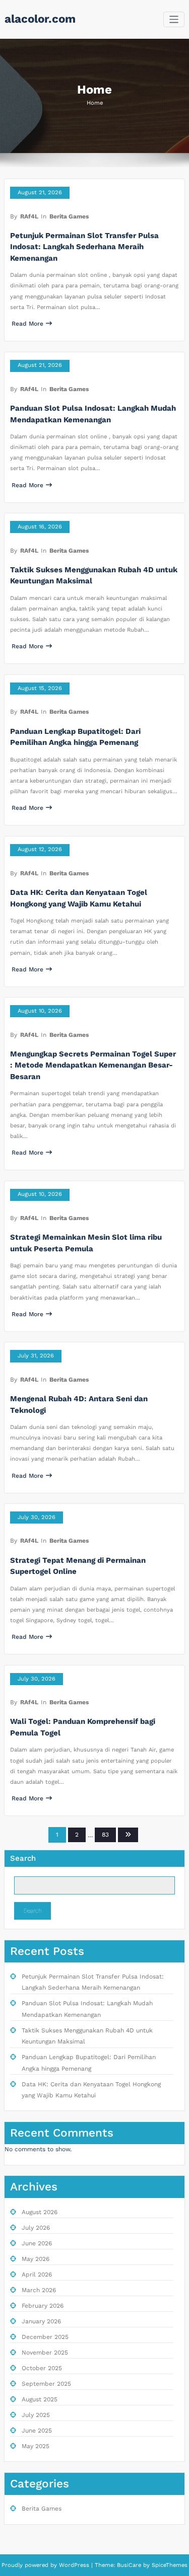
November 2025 (45, 2353)
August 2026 (40, 2212)
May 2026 (36, 2259)
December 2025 (45, 2337)
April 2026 (37, 2275)
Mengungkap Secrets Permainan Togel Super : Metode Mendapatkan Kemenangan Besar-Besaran (93, 1065)
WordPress (74, 2565)
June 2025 (37, 2431)
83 (105, 1835)
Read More (27, 324)
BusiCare (130, 2565)
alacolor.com (40, 19)
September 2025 (46, 2384)
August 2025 (40, 2399)
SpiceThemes (169, 2565)
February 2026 (43, 2306)
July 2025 (36, 2415)
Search (23, 1858)
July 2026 (36, 2228)
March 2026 (39, 2290)
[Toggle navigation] (174, 19)
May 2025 (36, 2446)
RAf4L (29, 216)
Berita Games (69, 216)
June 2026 (37, 2243)
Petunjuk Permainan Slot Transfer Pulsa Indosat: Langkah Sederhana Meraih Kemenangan (84, 247)
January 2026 (41, 2321)
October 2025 (42, 2368)
